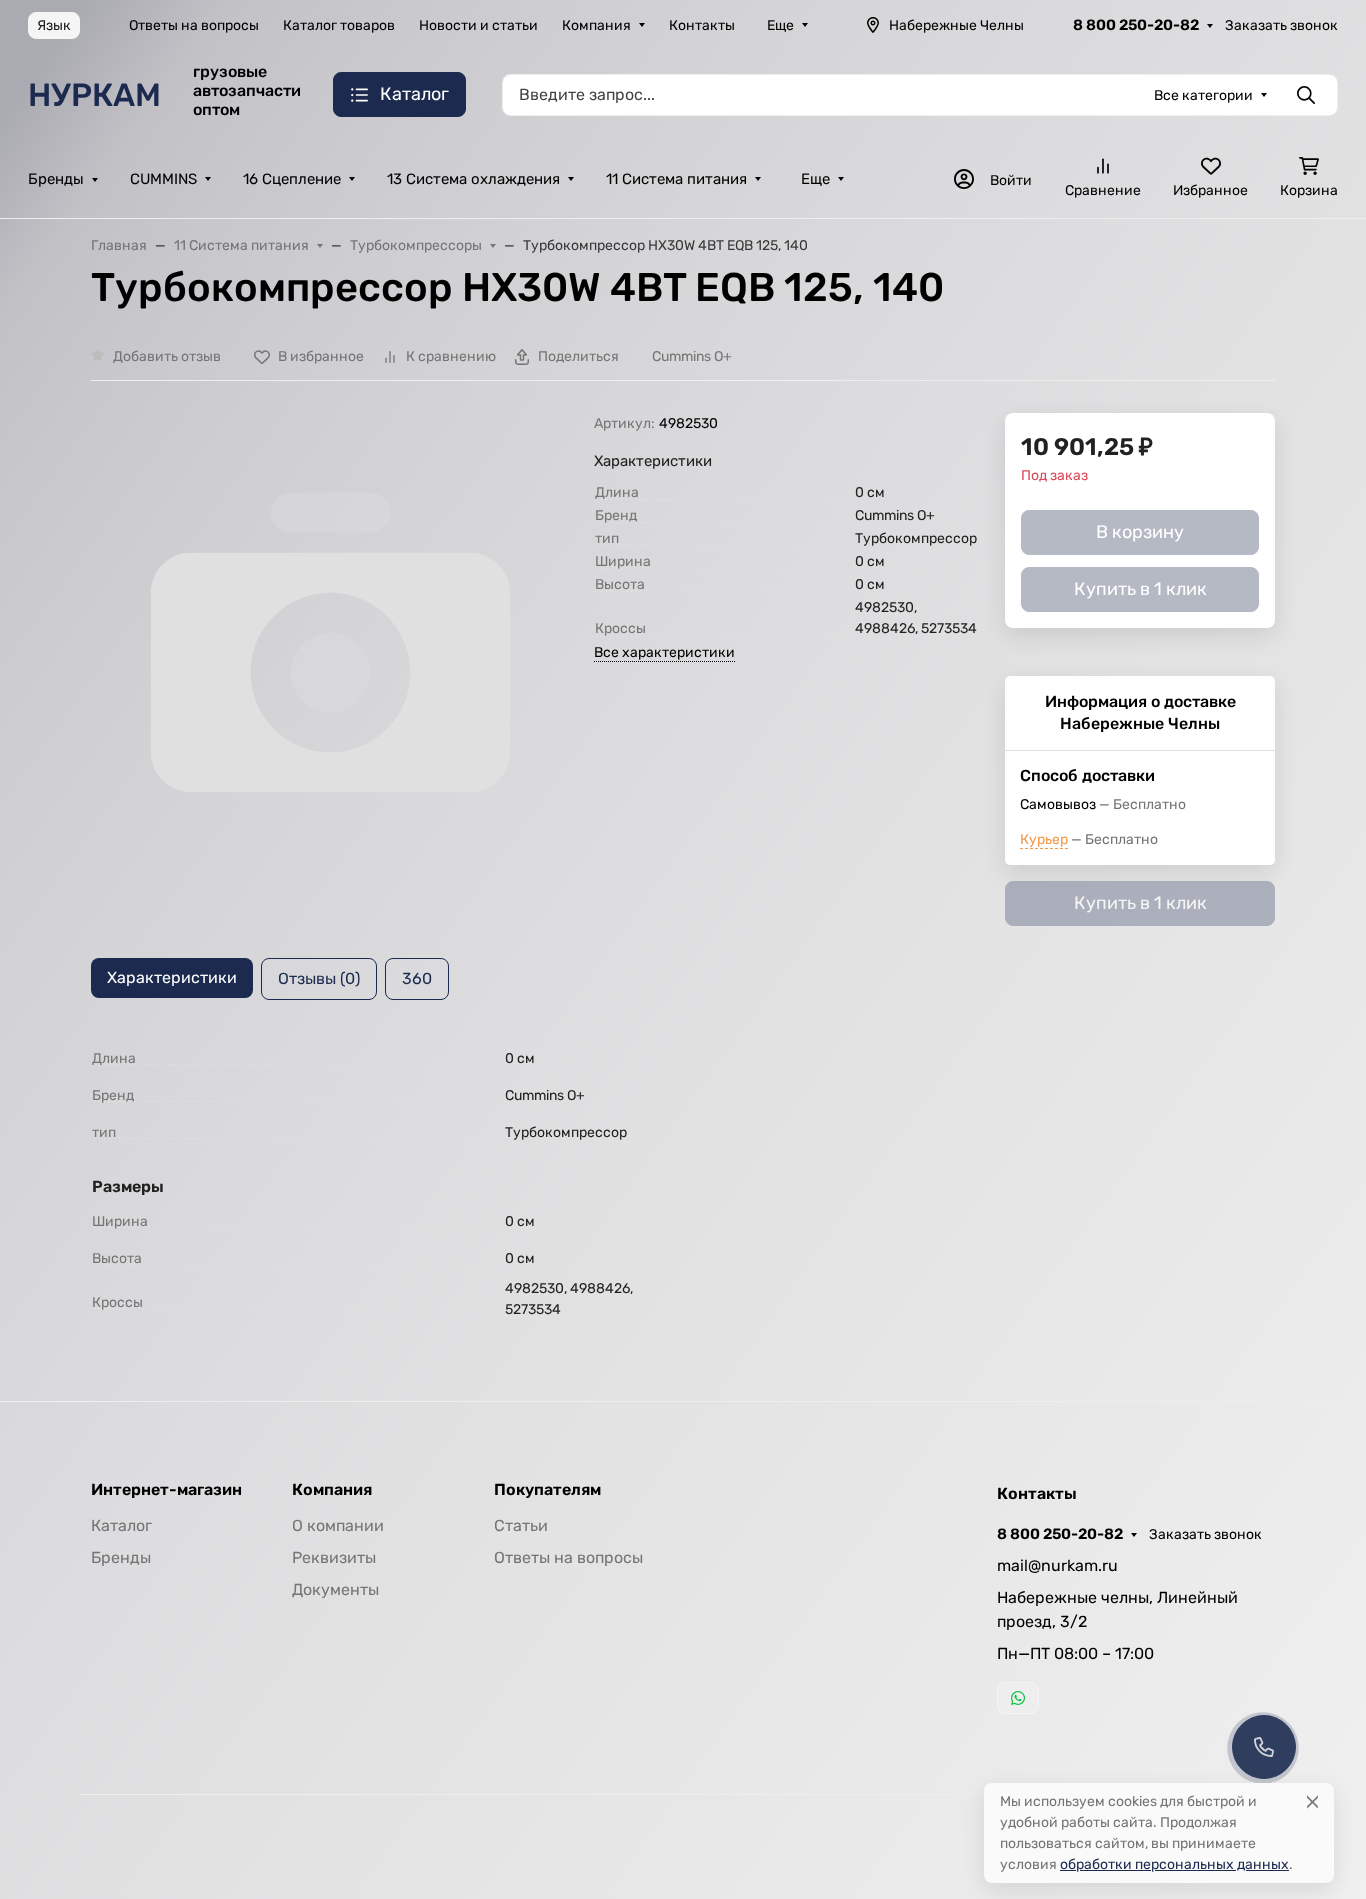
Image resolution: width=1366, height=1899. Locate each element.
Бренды (56, 179)
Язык (54, 25)
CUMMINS (163, 179)
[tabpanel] (683, 1180)
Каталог (121, 1525)
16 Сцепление (292, 179)
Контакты (702, 25)
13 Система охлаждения (473, 179)
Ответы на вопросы (194, 25)
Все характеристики (664, 652)
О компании (338, 1525)
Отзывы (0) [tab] (319, 978)
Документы (335, 1589)
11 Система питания (676, 179)
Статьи (521, 1525)
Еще (780, 25)
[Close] (1312, 1801)
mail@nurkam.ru (1057, 1565)
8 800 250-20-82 (1136, 25)
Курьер (1044, 839)
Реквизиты (334, 1557)
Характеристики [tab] (172, 977)
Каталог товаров (339, 25)
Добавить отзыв (167, 356)
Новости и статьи (478, 25)
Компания (596, 25)
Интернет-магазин (166, 1490)
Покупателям (547, 1490)
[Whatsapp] (1018, 1698)
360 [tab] (417, 978)
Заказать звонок (1281, 25)
